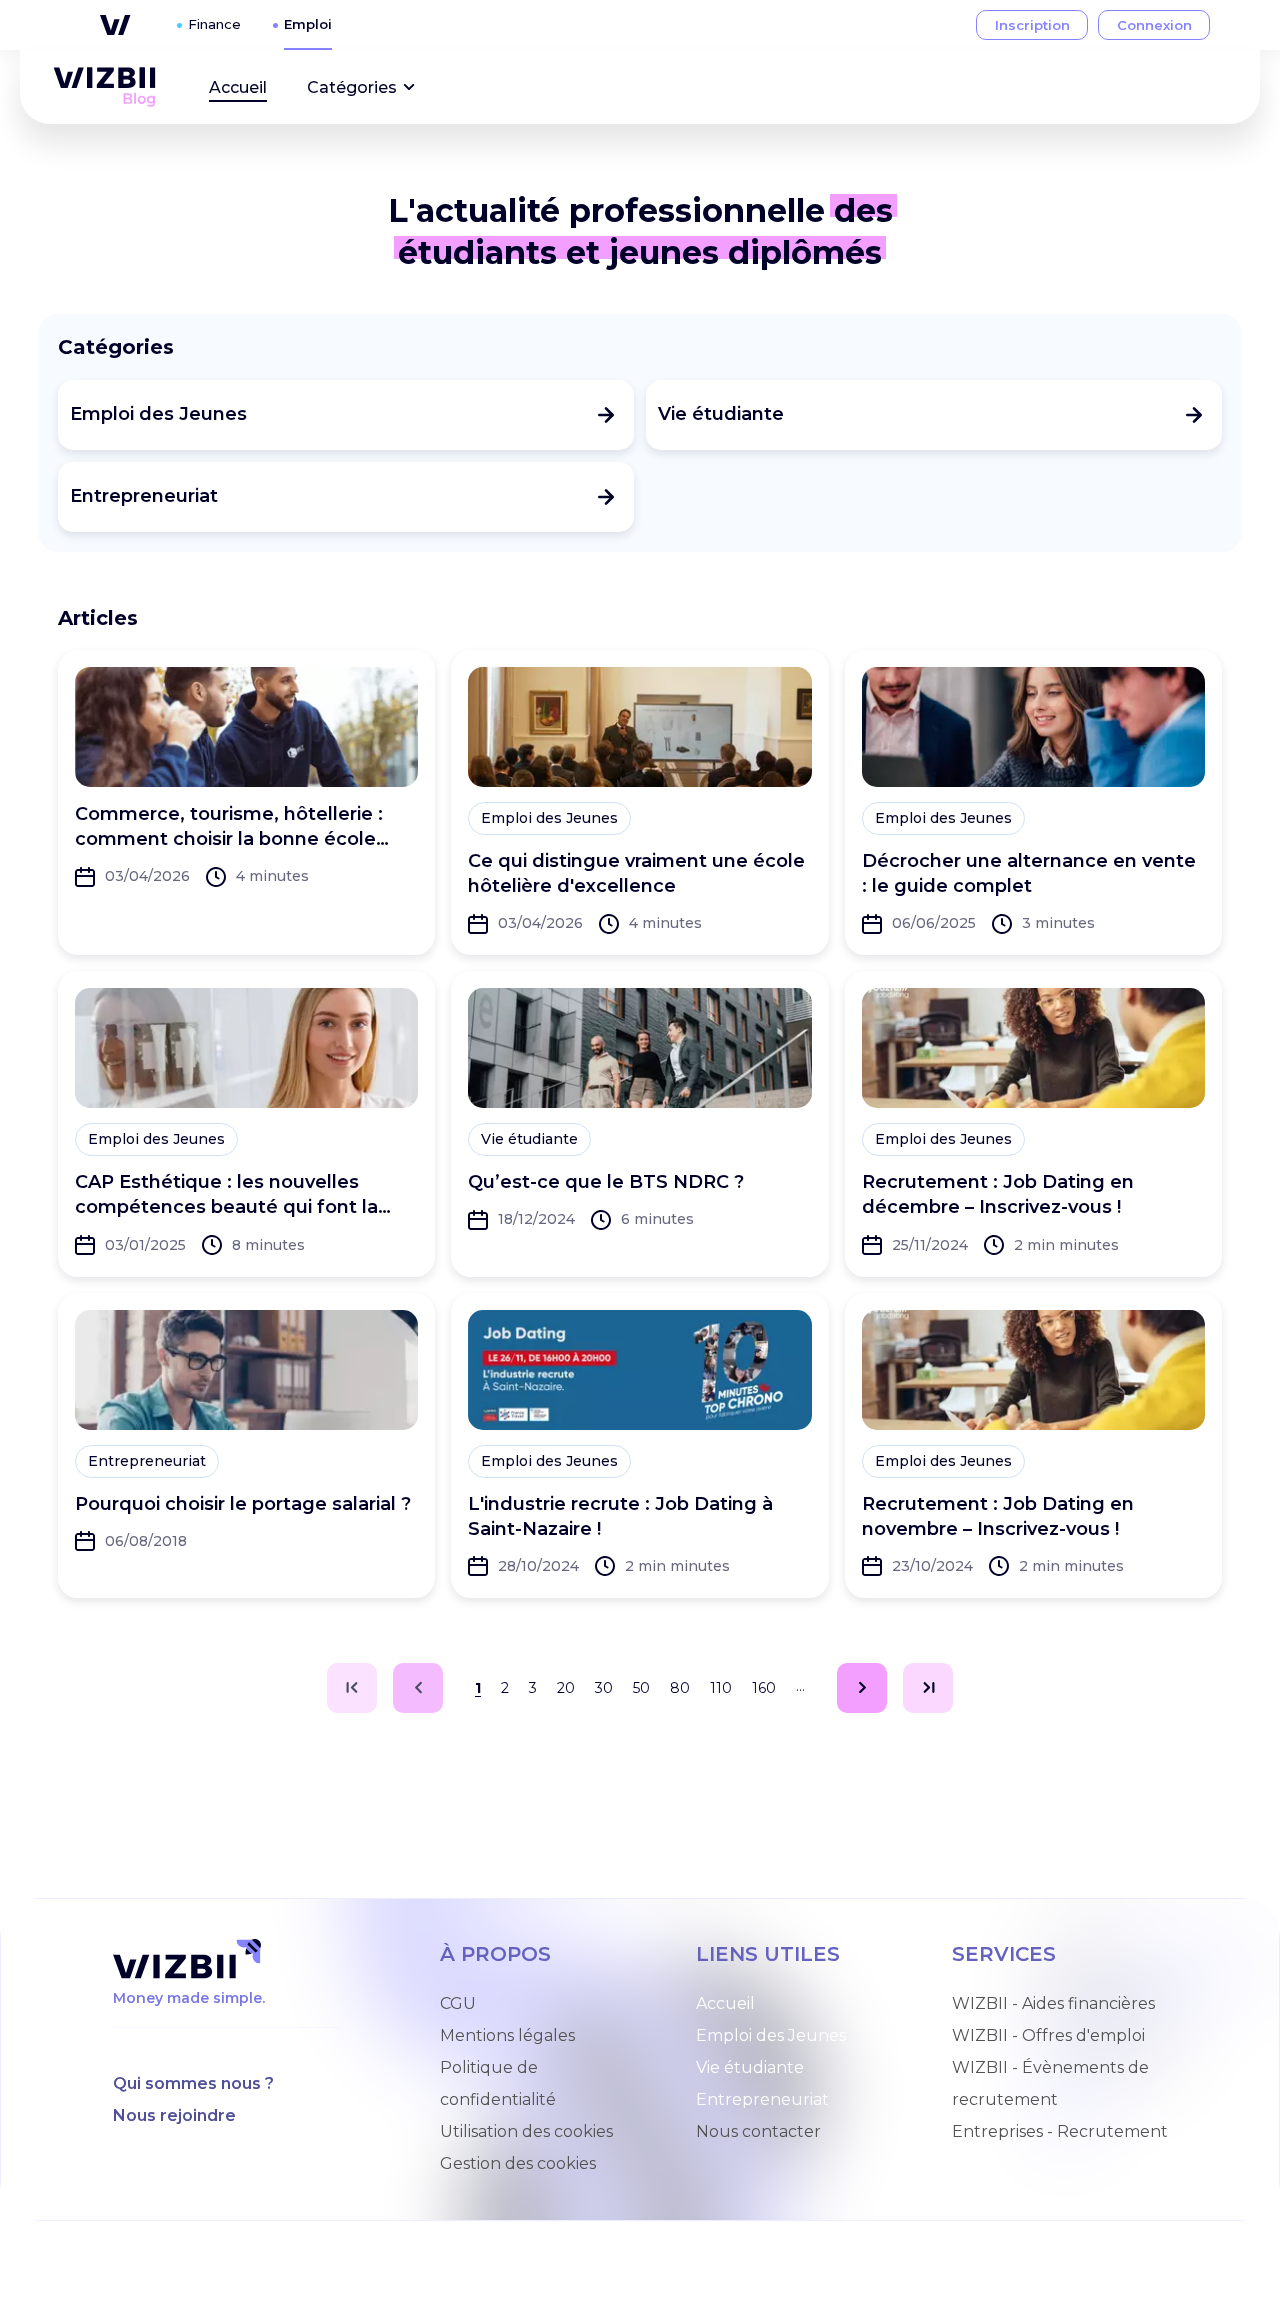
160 (764, 1688)
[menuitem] (104, 87)
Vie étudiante (750, 2067)
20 (566, 1688)
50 (641, 1688)
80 (680, 1688)
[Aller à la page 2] (862, 1688)
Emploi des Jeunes (771, 2035)
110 (721, 1688)
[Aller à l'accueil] (104, 87)
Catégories (352, 87)
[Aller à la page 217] (928, 1688)
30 (604, 1688)
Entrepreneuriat (762, 2099)
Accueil (238, 87)
